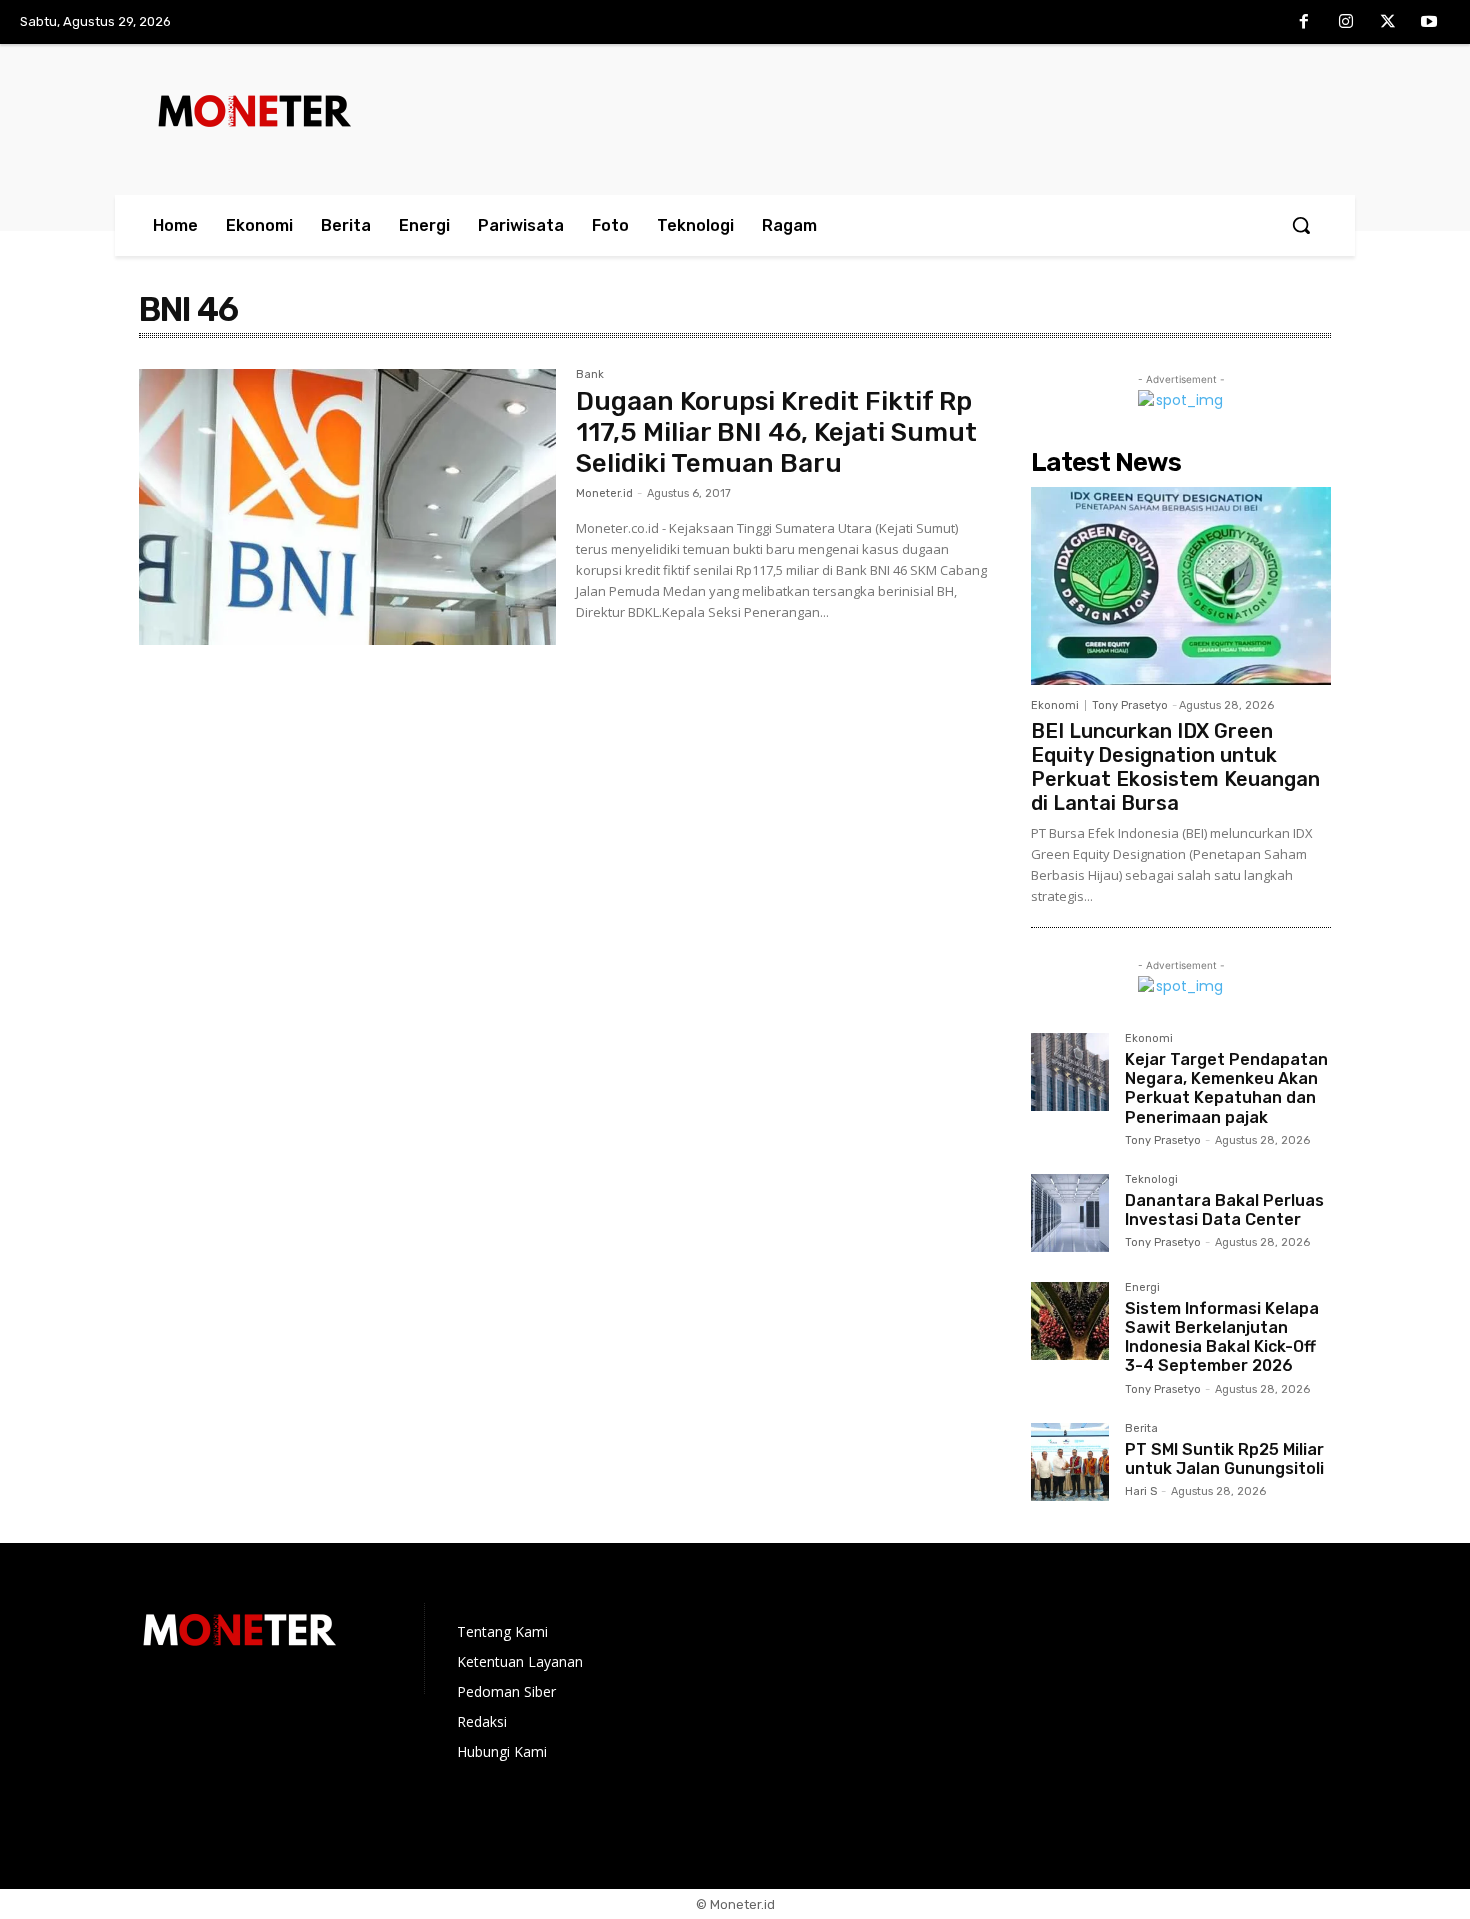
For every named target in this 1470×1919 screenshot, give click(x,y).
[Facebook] (1305, 23)
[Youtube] (1429, 23)
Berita (1141, 1429)
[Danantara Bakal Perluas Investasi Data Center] (1070, 1213)
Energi (1142, 1288)
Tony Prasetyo (1130, 705)
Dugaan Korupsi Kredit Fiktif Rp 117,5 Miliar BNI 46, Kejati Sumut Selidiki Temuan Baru (776, 432)
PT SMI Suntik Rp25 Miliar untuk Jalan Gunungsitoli (1224, 1459)
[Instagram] (1346, 23)
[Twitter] (1388, 23)
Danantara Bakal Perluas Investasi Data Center (1224, 1210)
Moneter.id (604, 493)
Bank (590, 375)
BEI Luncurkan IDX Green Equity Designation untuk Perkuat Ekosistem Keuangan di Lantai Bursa (1175, 767)
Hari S (1141, 1491)
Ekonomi (1055, 705)
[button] (1301, 225)
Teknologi (1151, 1180)
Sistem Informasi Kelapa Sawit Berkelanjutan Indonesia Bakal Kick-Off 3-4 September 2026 (1222, 1337)
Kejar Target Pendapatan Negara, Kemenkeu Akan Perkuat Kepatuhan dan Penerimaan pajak (1226, 1088)
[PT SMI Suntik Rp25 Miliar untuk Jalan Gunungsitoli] (1070, 1462)
